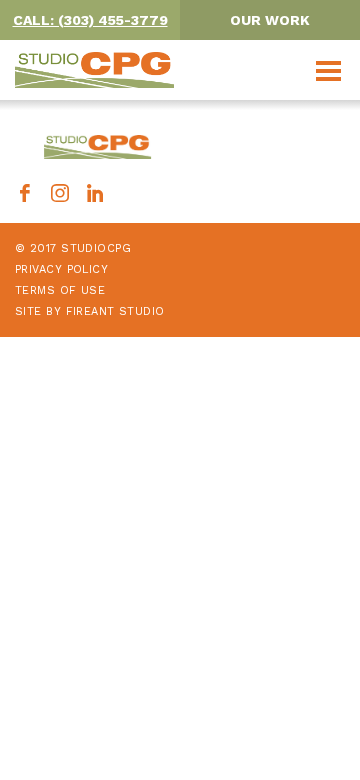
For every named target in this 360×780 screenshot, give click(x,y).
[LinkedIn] (95, 196)
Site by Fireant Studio (90, 311)
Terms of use (60, 290)
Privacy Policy (61, 269)
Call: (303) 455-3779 (90, 20)
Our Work (270, 20)
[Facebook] (25, 196)
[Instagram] (60, 196)
